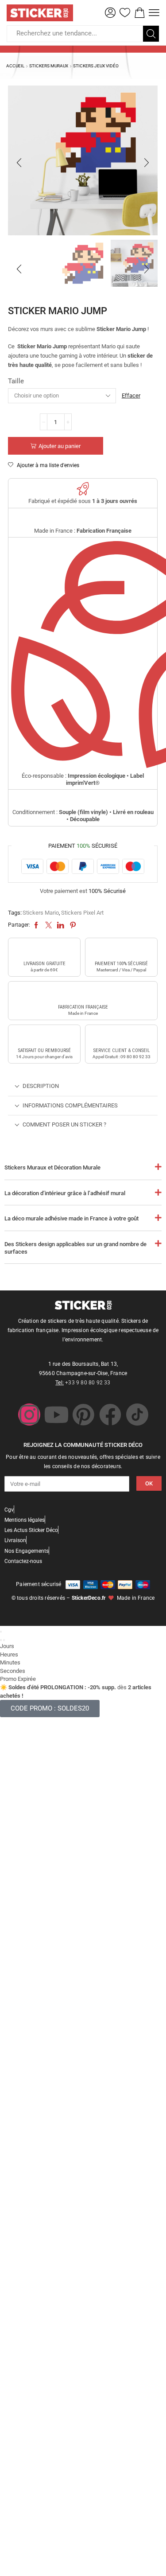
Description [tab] (41, 1086)
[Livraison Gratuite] (44, 950)
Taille (16, 381)
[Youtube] (56, 1415)
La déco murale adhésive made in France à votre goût (71, 1218)
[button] (110, 13)
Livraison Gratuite (44, 964)
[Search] (151, 34)
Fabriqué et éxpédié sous (83, 501)
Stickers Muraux (49, 66)
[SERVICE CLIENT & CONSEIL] (121, 1037)
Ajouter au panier (60, 446)
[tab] (83, 1086)
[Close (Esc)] (1, 1632)
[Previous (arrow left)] (1, 1640)
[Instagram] (29, 1415)
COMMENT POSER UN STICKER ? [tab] (64, 1124)
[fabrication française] (83, 994)
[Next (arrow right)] (4, 1640)
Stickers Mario (41, 913)
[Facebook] (110, 1415)
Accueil (15, 66)
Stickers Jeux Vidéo (96, 66)
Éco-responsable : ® (83, 779)
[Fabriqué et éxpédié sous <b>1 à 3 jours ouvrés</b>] (83, 489)
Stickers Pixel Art (82, 913)
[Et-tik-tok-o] (137, 1415)
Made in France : (83, 531)
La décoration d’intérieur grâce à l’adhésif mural (65, 1193)
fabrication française (83, 1007)
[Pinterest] (83, 1415)
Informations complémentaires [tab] (70, 1105)
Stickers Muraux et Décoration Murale (52, 1167)
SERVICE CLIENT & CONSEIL (122, 1050)
